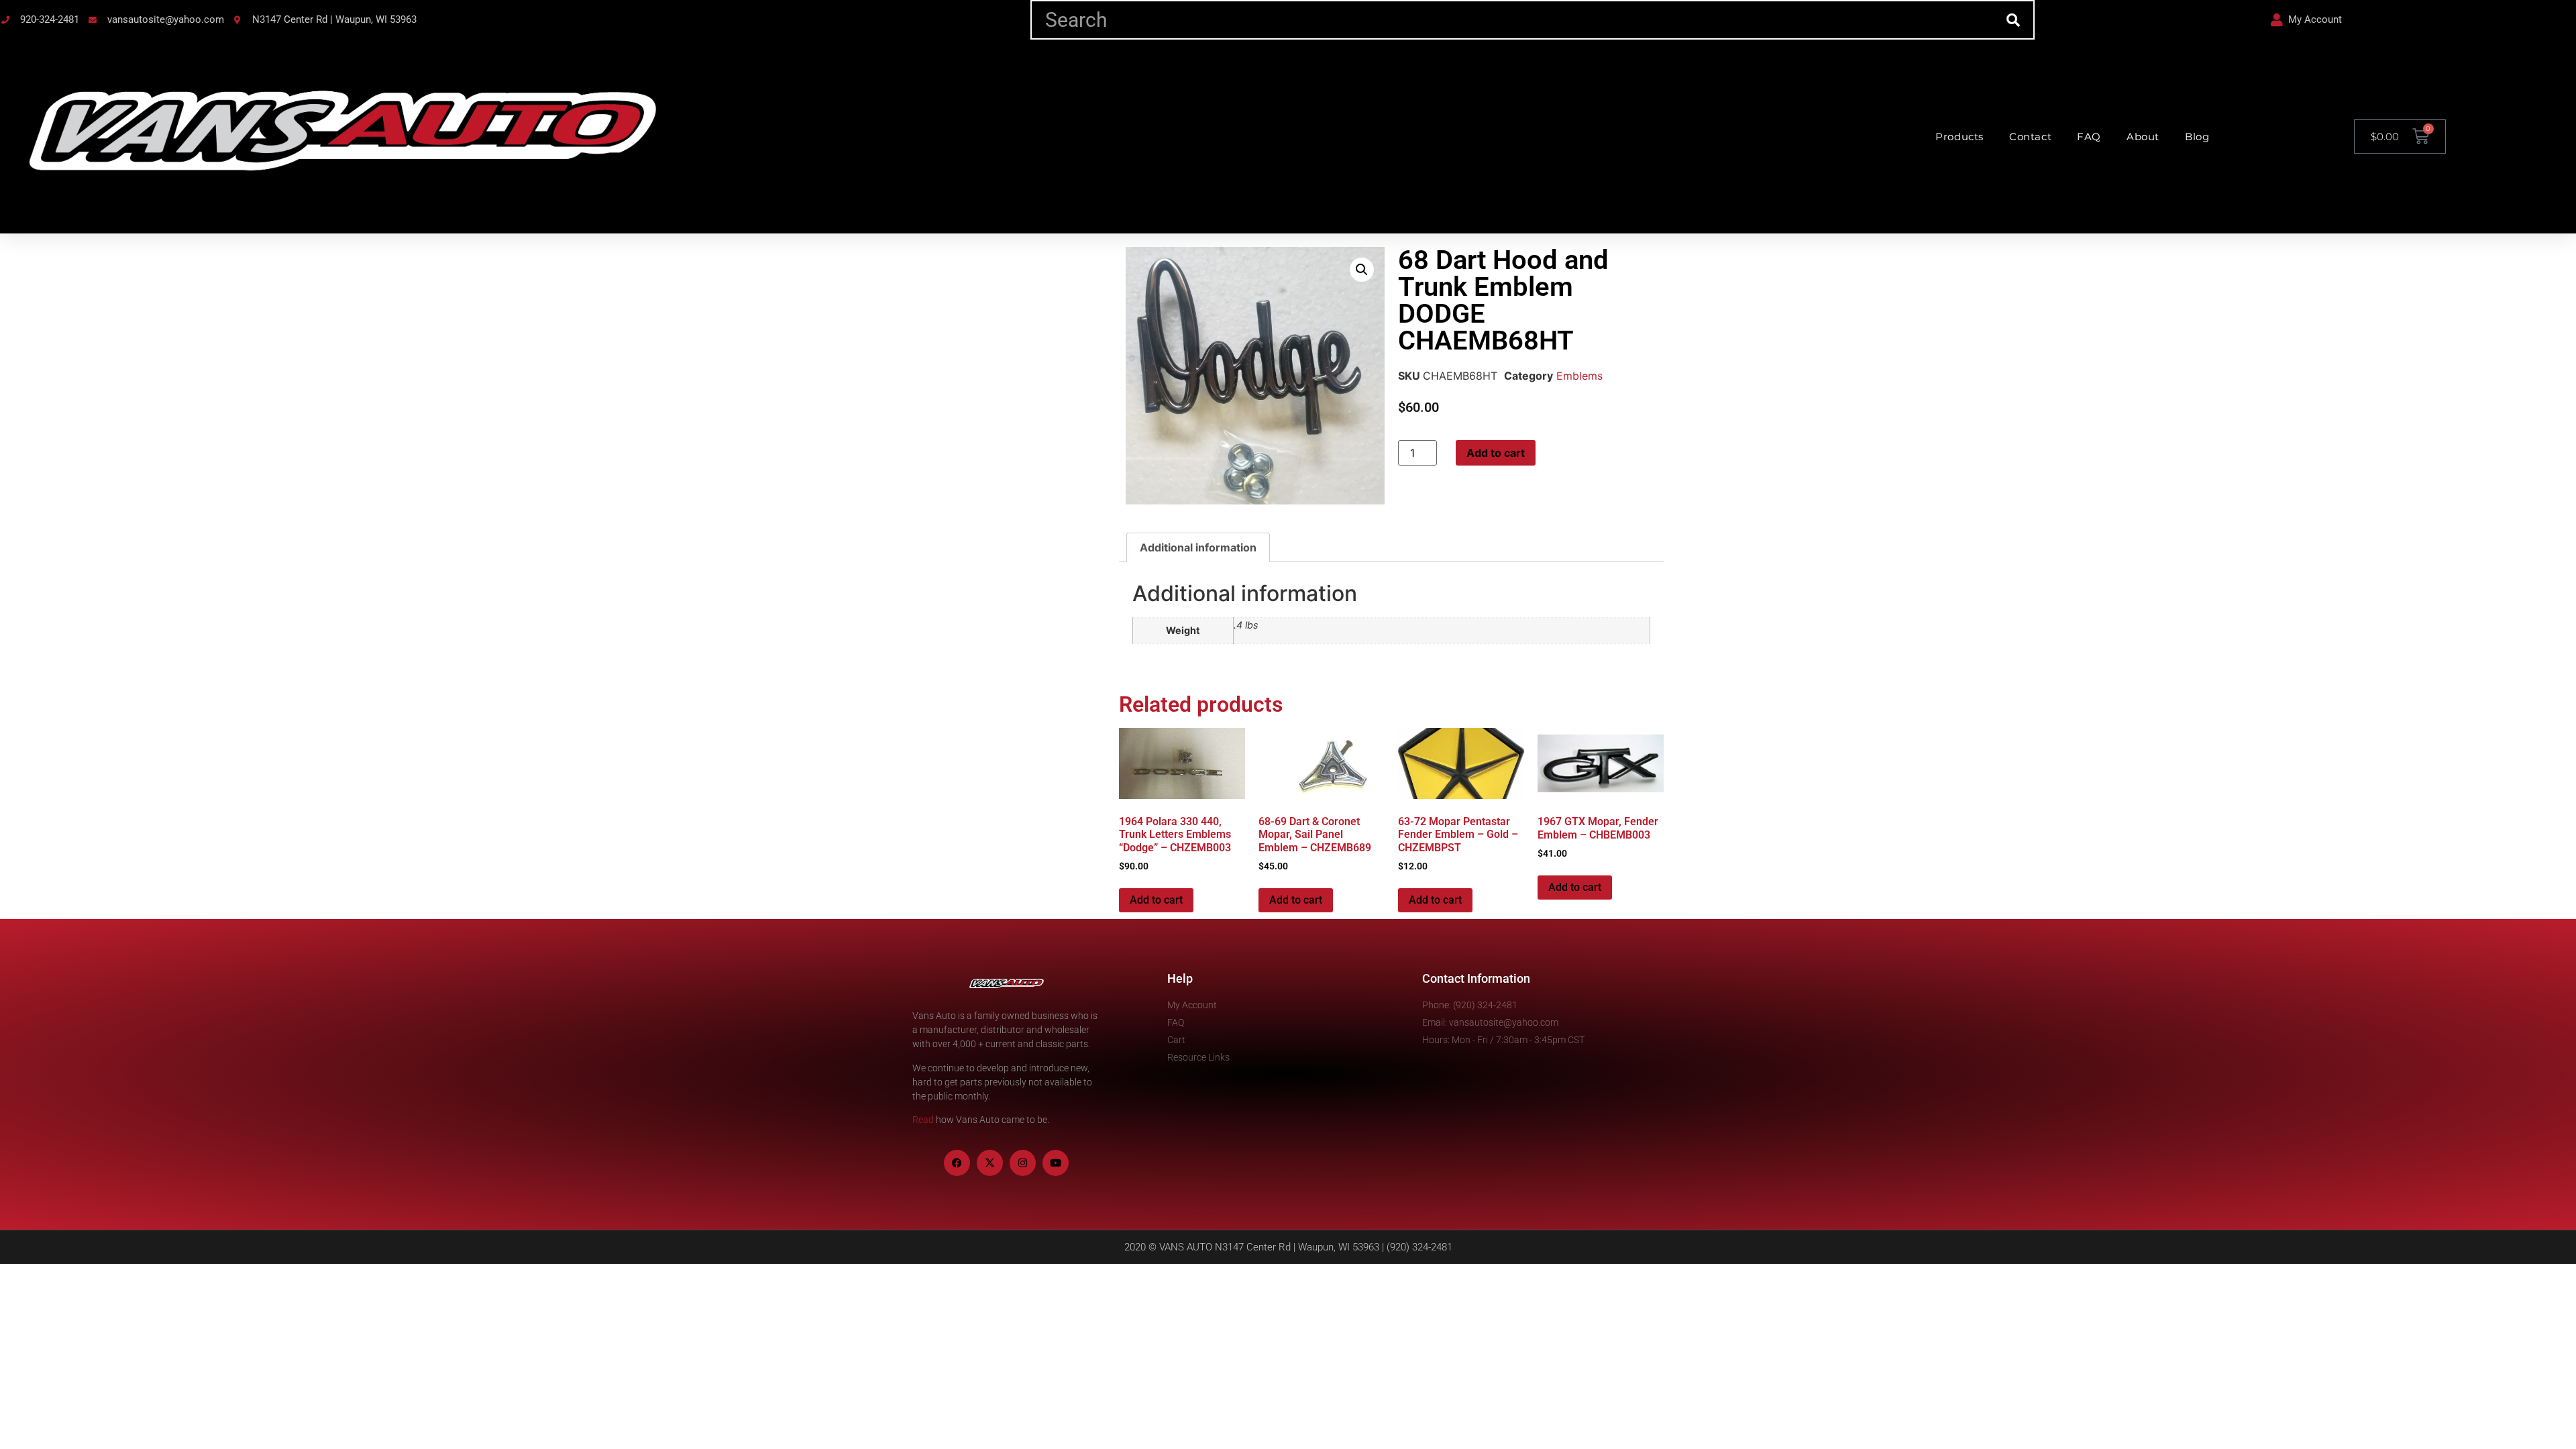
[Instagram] (1023, 1163)
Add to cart (1496, 453)
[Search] (2014, 20)
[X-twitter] (990, 1163)
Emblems (1579, 376)
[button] (1362, 270)
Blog (2197, 137)
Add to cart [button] (1156, 900)
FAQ (2089, 137)
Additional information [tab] (1198, 547)
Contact (2030, 137)
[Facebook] (957, 1163)
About (2143, 137)
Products (1960, 137)
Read (923, 1120)
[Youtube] (1056, 1163)
